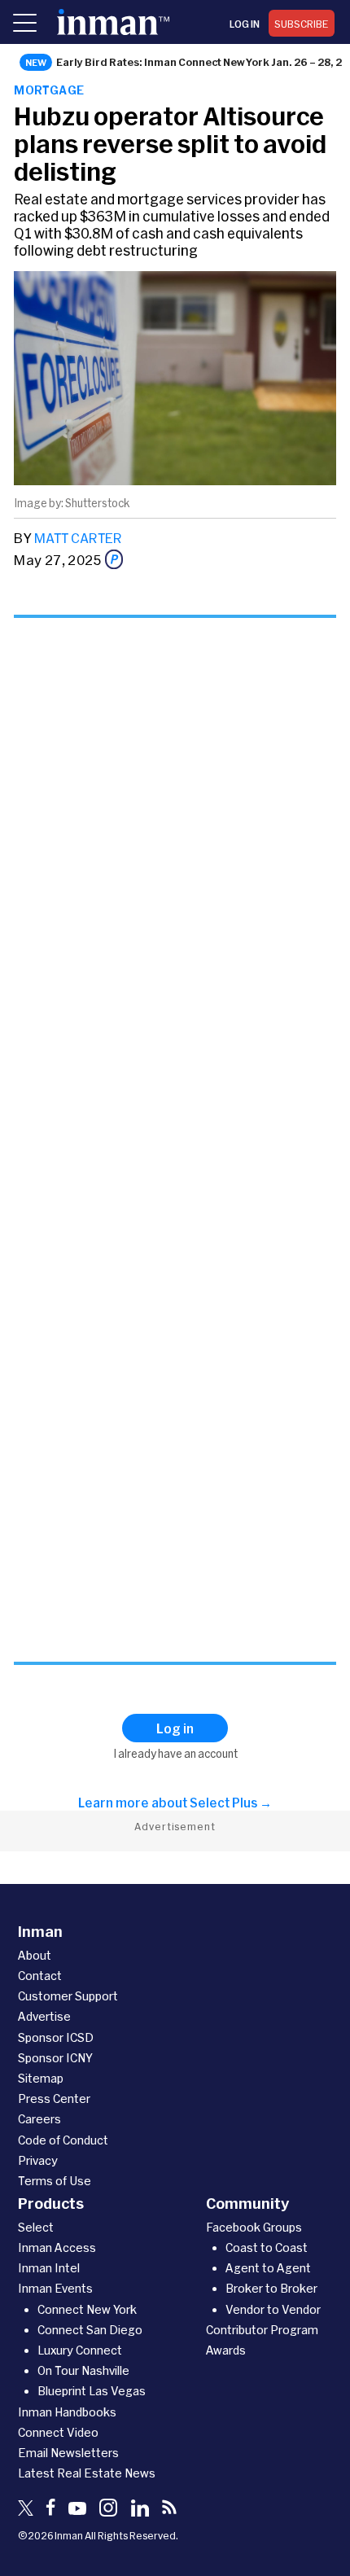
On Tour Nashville (83, 2370)
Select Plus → (231, 1803)
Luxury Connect (80, 2350)
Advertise (44, 2016)
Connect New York (87, 2309)
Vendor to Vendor (273, 2309)
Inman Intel (49, 2268)
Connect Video (58, 2432)
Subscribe (302, 24)
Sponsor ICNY (55, 2058)
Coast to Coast (267, 2247)
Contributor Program (262, 2330)
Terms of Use (55, 2181)
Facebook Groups (254, 2227)
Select (36, 2227)
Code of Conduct (63, 2140)
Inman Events (55, 2288)
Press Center (54, 2098)
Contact (40, 1976)
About (35, 1955)
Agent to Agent (268, 2268)
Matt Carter (78, 538)
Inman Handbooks (67, 2412)
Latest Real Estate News (87, 2473)
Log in (245, 24)
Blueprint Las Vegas (92, 2391)
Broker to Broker (271, 2288)
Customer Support (68, 1996)
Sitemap (41, 2078)
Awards (226, 2350)
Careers (39, 2119)
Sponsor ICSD (56, 2037)
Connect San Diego (90, 2330)
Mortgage (49, 90)
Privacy (38, 2160)
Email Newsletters (68, 2453)
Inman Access (57, 2247)
